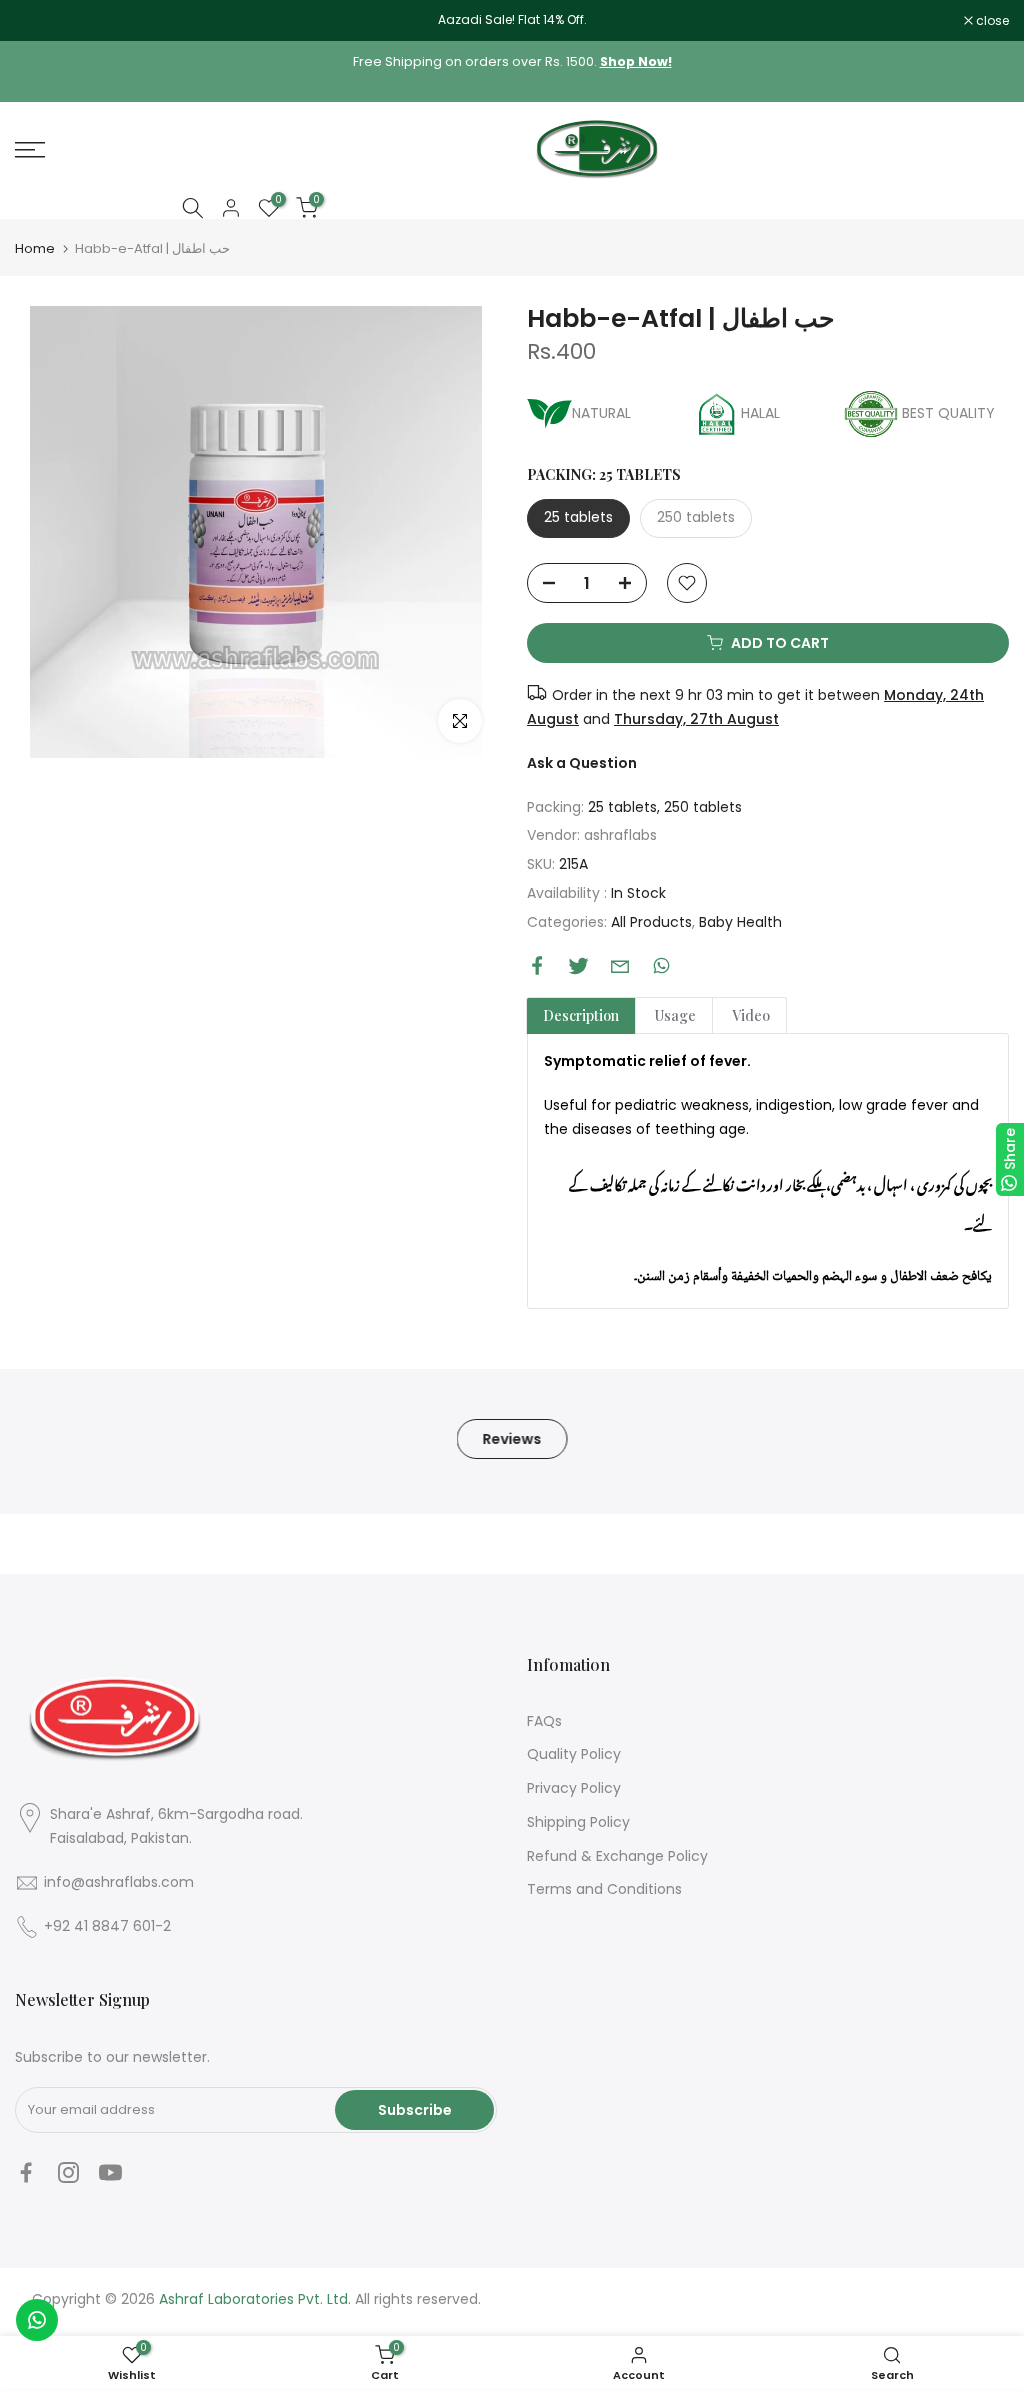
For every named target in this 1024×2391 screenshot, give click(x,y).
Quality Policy (574, 1754)
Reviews (512, 1438)
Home (35, 248)
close (42, 21)
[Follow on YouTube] (110, 2173)
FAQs (544, 1721)
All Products (651, 922)
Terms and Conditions (604, 1889)
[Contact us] (37, 2320)
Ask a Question (582, 763)
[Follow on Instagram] (68, 2173)
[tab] (581, 1016)
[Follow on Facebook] (26, 2173)
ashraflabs (620, 835)
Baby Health (740, 922)
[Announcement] (512, 20)
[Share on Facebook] (537, 965)
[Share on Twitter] (578, 965)
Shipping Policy (578, 1822)
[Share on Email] (620, 966)
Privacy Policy (574, 1788)
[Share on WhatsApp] (661, 965)
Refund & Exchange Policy (617, 1856)
